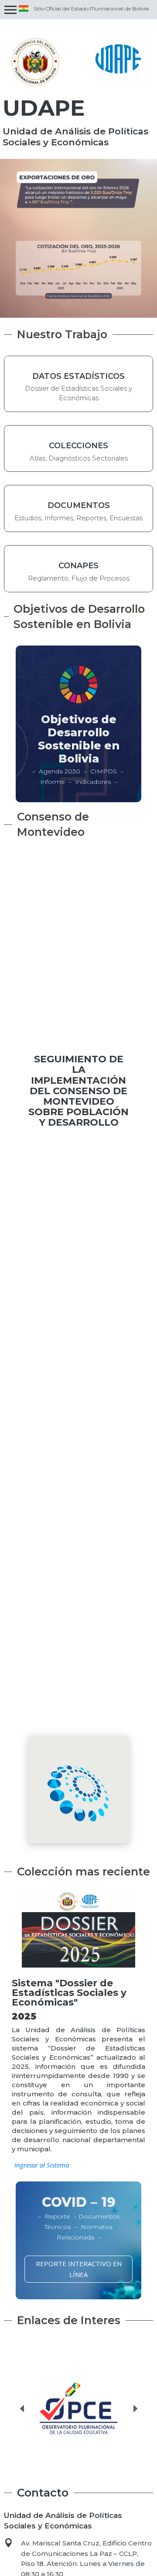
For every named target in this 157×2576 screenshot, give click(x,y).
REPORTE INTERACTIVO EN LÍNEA (79, 2269)
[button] (22, 2409)
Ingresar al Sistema (42, 2165)
